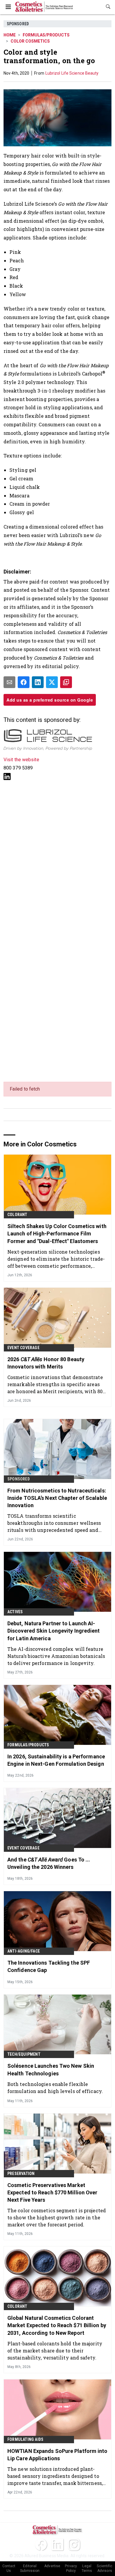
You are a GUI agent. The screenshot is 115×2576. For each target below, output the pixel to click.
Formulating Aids (25, 2439)
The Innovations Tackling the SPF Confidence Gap (49, 1966)
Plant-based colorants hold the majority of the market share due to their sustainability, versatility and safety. (55, 2351)
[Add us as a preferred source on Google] (66, 682)
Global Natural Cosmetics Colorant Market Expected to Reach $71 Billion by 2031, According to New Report (57, 2325)
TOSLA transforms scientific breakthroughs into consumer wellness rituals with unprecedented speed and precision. (54, 1523)
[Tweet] (52, 682)
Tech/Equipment (24, 2054)
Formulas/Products (46, 35)
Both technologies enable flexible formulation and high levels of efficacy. (55, 2088)
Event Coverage (23, 1348)
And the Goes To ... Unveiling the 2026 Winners (49, 1863)
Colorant (17, 1215)
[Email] (9, 682)
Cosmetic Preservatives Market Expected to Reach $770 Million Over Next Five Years (52, 2192)
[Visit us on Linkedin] (7, 776)
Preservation (21, 2173)
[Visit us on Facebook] (41, 2545)
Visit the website (21, 760)
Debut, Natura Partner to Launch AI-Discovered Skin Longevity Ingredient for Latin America (54, 1631)
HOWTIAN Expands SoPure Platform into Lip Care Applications (57, 2455)
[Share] (24, 682)
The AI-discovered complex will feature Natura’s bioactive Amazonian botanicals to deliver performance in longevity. (56, 1656)
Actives (15, 1612)
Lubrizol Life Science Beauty (72, 73)
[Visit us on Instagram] (74, 2545)
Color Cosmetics (30, 41)
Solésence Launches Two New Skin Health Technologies (51, 2069)
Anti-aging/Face (24, 1951)
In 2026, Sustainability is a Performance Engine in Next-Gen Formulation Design (56, 1760)
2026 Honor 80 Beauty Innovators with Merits (46, 1363)
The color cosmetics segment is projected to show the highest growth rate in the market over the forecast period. (57, 2217)
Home (10, 35)
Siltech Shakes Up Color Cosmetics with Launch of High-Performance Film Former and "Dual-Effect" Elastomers (57, 1234)
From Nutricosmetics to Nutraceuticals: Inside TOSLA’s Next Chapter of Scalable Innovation (57, 1498)
